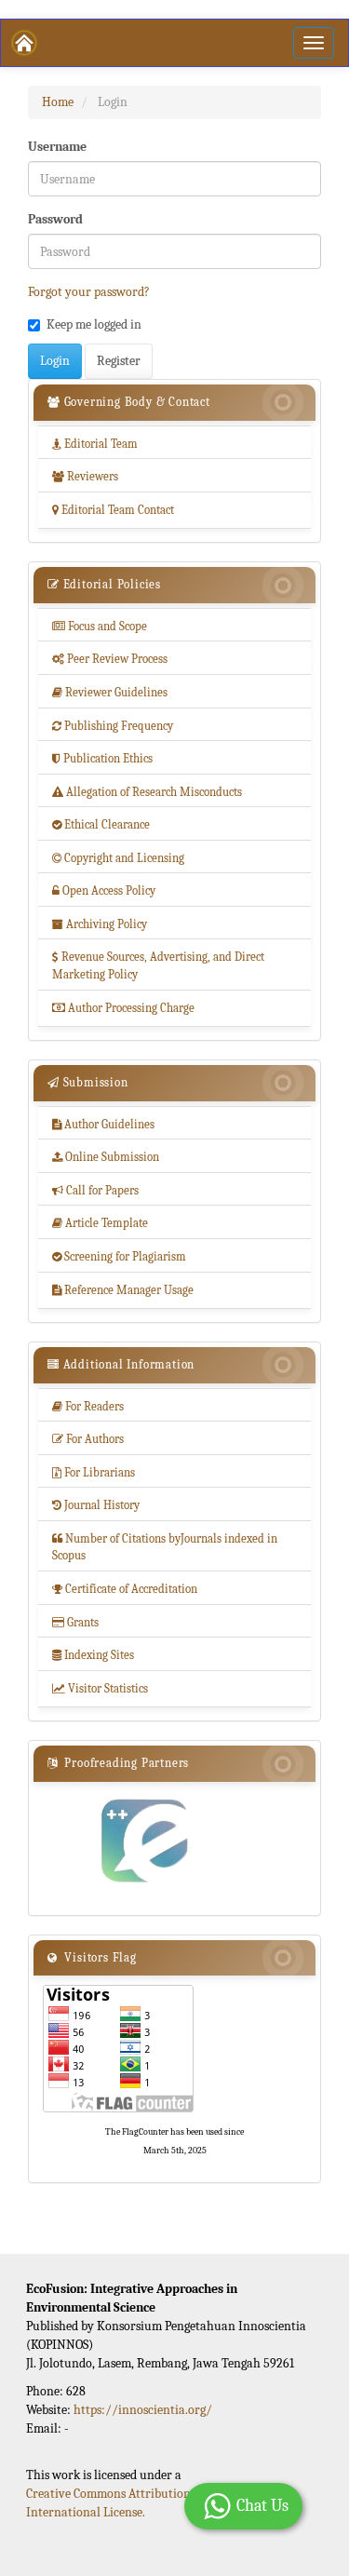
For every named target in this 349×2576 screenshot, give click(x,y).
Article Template (100, 1223)
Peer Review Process (110, 659)
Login (55, 361)
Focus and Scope (100, 626)
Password (55, 219)
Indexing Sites (93, 1655)
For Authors (88, 1439)
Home (58, 102)
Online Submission (106, 1157)
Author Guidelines (103, 1124)
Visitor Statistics (100, 1688)
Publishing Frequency (113, 726)
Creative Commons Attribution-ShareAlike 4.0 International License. (149, 2503)
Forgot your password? (89, 292)
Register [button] (119, 361)
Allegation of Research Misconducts (147, 792)
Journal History (96, 1505)
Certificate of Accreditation (125, 1589)
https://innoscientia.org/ (143, 2410)
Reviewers (85, 476)
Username (57, 147)
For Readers (88, 1406)
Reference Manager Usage (123, 1290)
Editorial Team (95, 444)
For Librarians (94, 1472)
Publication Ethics (102, 758)
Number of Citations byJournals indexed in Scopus (165, 1547)
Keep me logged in (94, 324)
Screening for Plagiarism (119, 1256)
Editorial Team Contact (113, 510)
